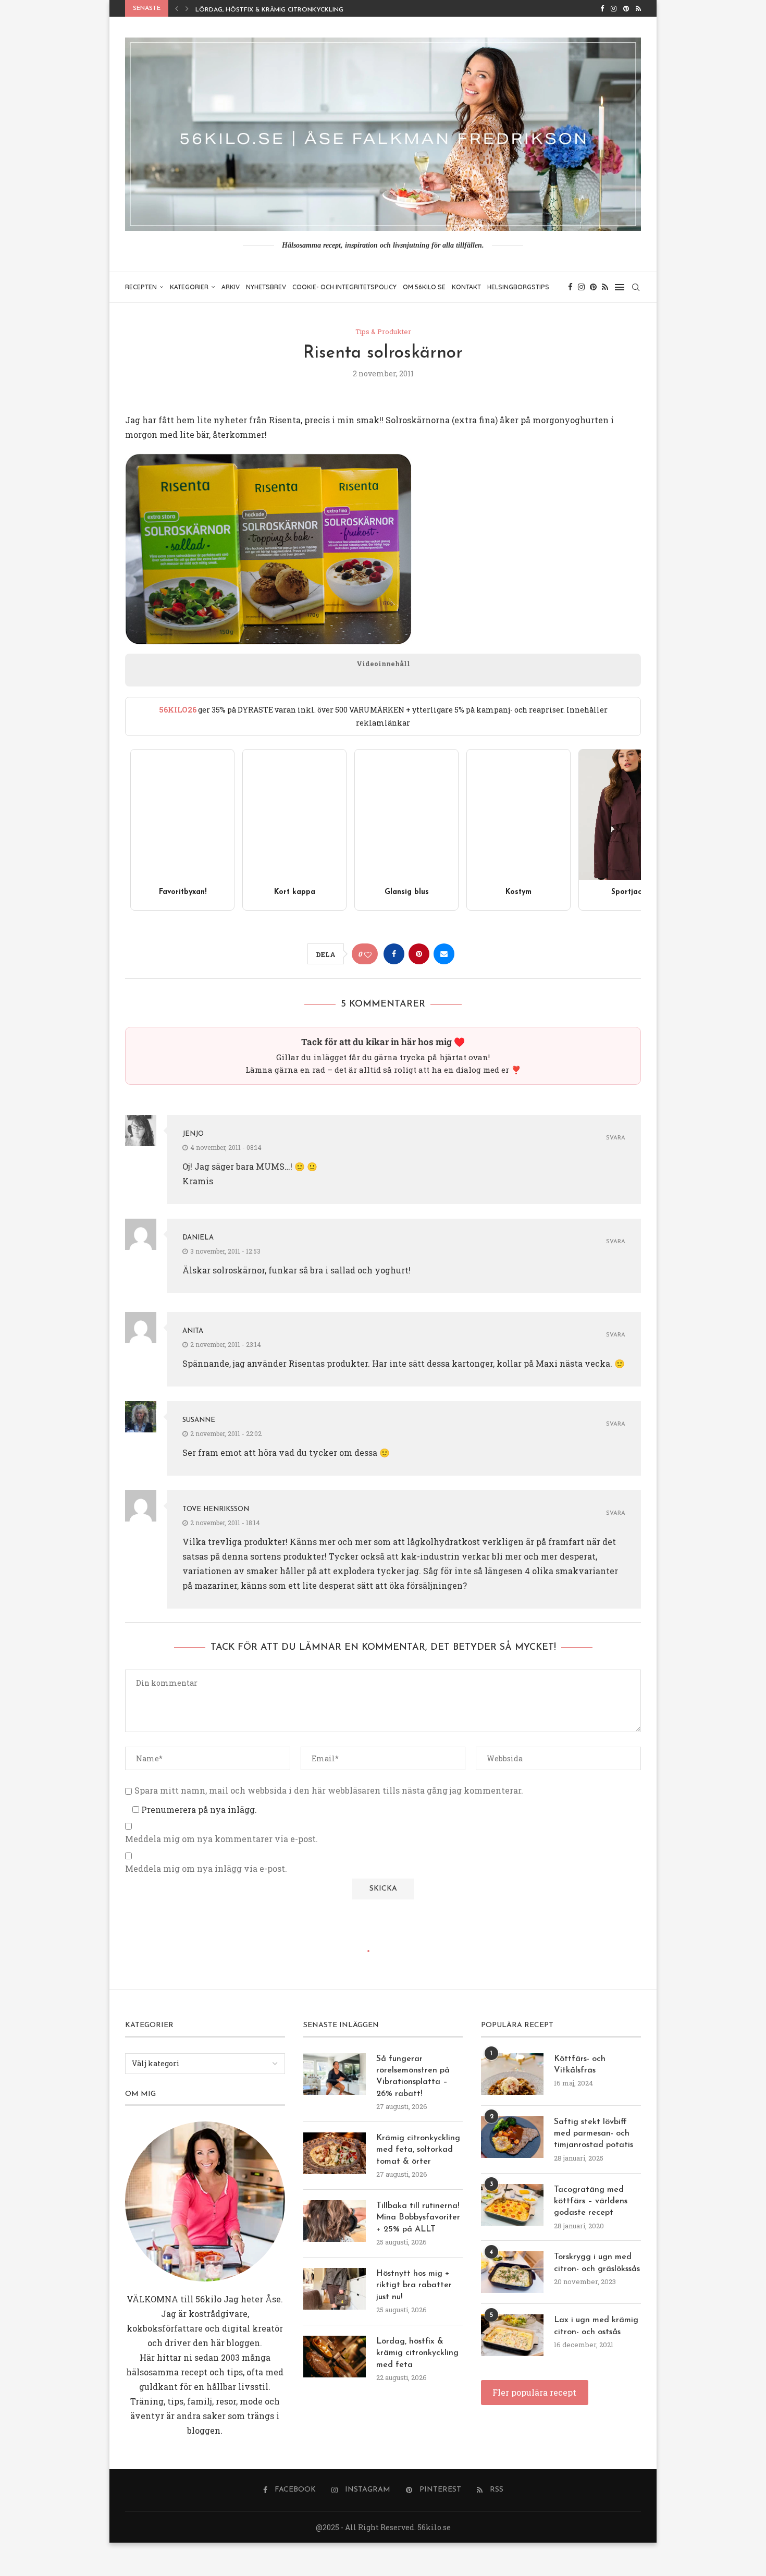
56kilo (208, 2299)
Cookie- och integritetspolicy (344, 287)
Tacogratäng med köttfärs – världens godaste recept (591, 2201)
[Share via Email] (444, 954)
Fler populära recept (534, 2392)
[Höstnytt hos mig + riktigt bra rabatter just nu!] (335, 2289)
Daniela (198, 1238)
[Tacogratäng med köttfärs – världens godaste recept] (512, 2205)
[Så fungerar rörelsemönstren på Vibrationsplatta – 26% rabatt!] (335, 2074)
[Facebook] (602, 8)
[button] (177, 8)
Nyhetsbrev (266, 287)
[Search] (636, 287)
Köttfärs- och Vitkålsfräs (580, 2065)
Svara (616, 1138)
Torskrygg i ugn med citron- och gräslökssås (597, 2263)
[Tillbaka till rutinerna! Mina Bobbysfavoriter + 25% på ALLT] (335, 2221)
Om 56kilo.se (424, 287)
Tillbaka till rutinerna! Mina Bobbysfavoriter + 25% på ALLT (418, 2218)
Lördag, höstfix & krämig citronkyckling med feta (286, 10)
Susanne (199, 1420)
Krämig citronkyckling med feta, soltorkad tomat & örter (418, 2150)
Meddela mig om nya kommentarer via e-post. (221, 1839)
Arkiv (231, 287)
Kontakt (466, 287)
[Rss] (638, 8)
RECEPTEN (141, 287)
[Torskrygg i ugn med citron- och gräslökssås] (512, 2272)
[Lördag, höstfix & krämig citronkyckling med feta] (335, 2357)
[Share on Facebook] (394, 954)
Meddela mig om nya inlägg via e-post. (206, 1869)
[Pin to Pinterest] (419, 954)
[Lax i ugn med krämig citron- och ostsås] (512, 2335)
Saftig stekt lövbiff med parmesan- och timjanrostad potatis (594, 2134)
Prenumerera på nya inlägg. (198, 1810)
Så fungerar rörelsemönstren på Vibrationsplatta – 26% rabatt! (413, 2076)
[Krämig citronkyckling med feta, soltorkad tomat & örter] (335, 2153)
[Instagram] (614, 8)
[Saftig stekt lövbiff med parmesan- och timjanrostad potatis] (512, 2137)
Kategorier (189, 287)
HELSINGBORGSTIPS (518, 287)
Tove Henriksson (216, 1509)
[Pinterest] (626, 8)
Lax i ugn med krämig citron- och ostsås (596, 2326)
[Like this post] (368, 954)
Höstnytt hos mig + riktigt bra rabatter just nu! (414, 2285)
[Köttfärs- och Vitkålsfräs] (512, 2074)
